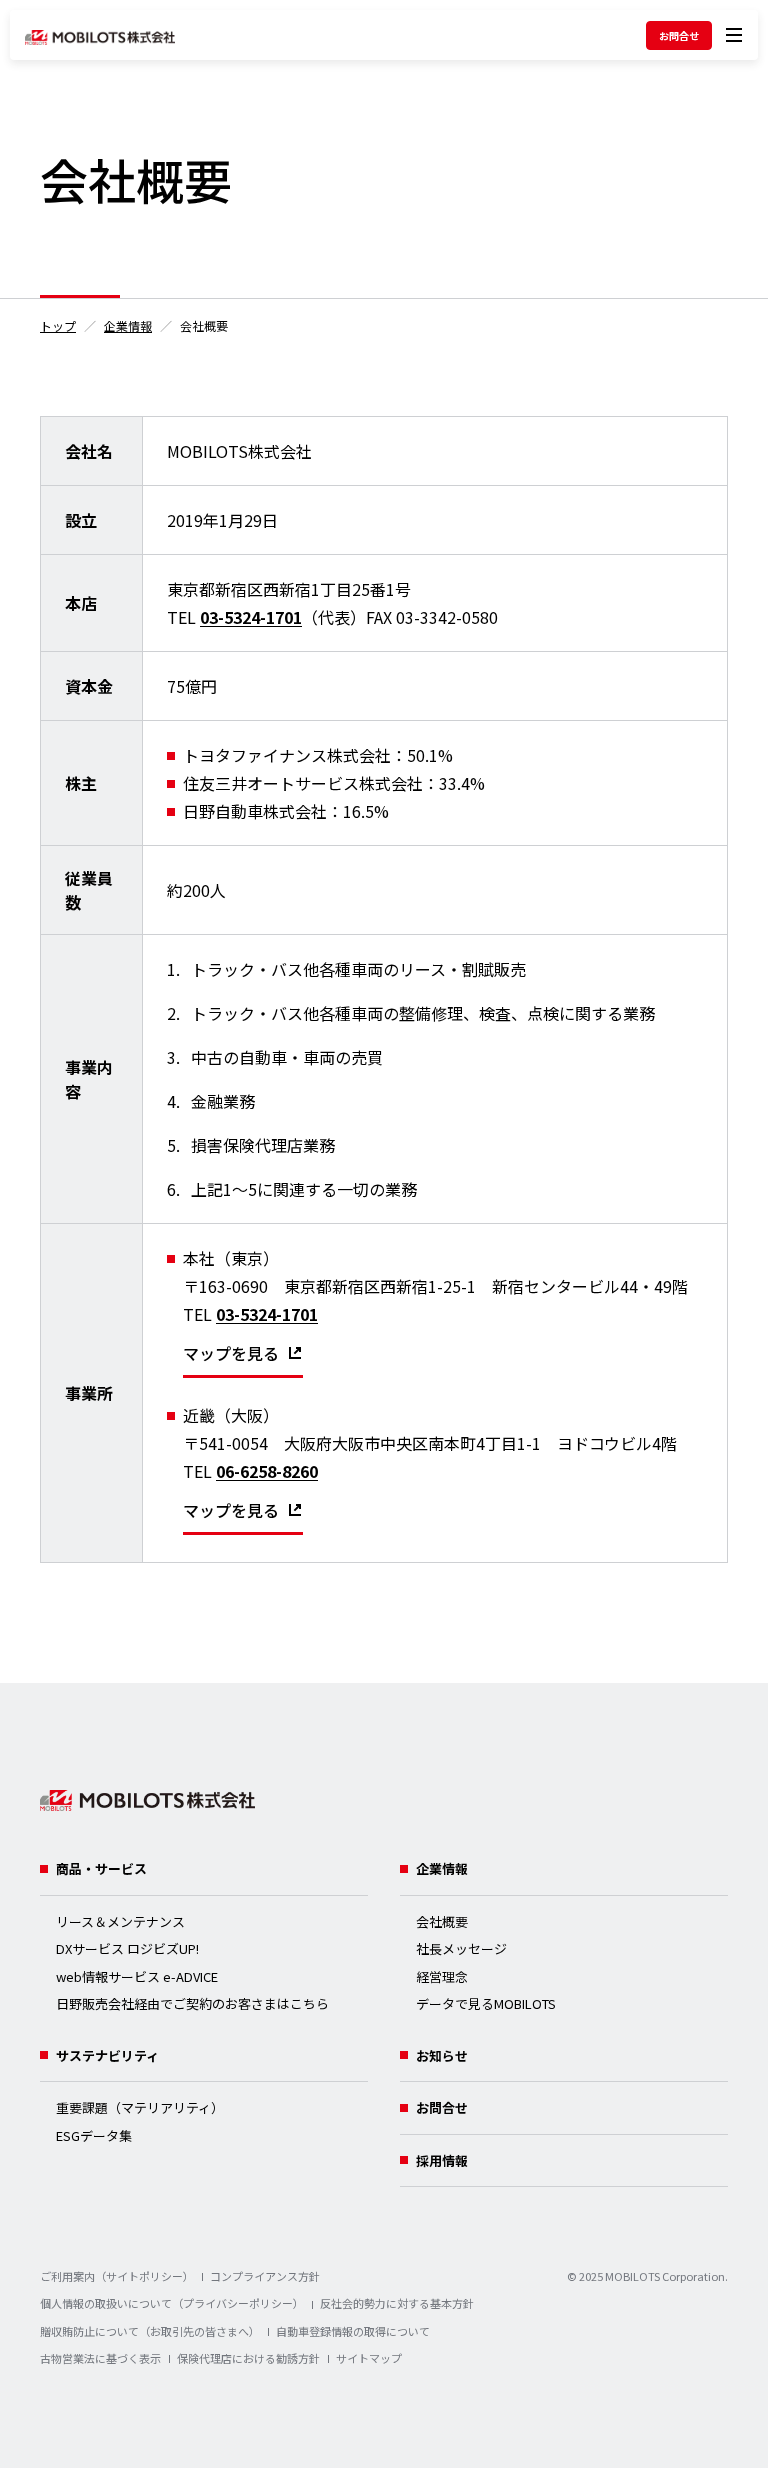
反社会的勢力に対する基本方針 (397, 2303)
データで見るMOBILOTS (486, 2003)
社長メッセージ (461, 1948)
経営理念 (442, 1976)
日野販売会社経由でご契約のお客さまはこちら (192, 2003)
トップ (58, 325)
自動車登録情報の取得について (353, 2331)
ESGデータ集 (94, 2135)
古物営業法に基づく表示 (100, 2358)
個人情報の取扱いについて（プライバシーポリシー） (172, 2303)
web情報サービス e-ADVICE (137, 1976)
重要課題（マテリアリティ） (140, 2107)
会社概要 (442, 1921)
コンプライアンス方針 (265, 2276)
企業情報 (128, 325)
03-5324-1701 (251, 617)
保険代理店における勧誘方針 (248, 2358)
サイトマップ (369, 2358)
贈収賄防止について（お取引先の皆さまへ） (150, 2331)
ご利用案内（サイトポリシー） (117, 2276)
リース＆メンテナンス (120, 1921)
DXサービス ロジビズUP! (127, 1948)
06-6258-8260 (267, 1471)
